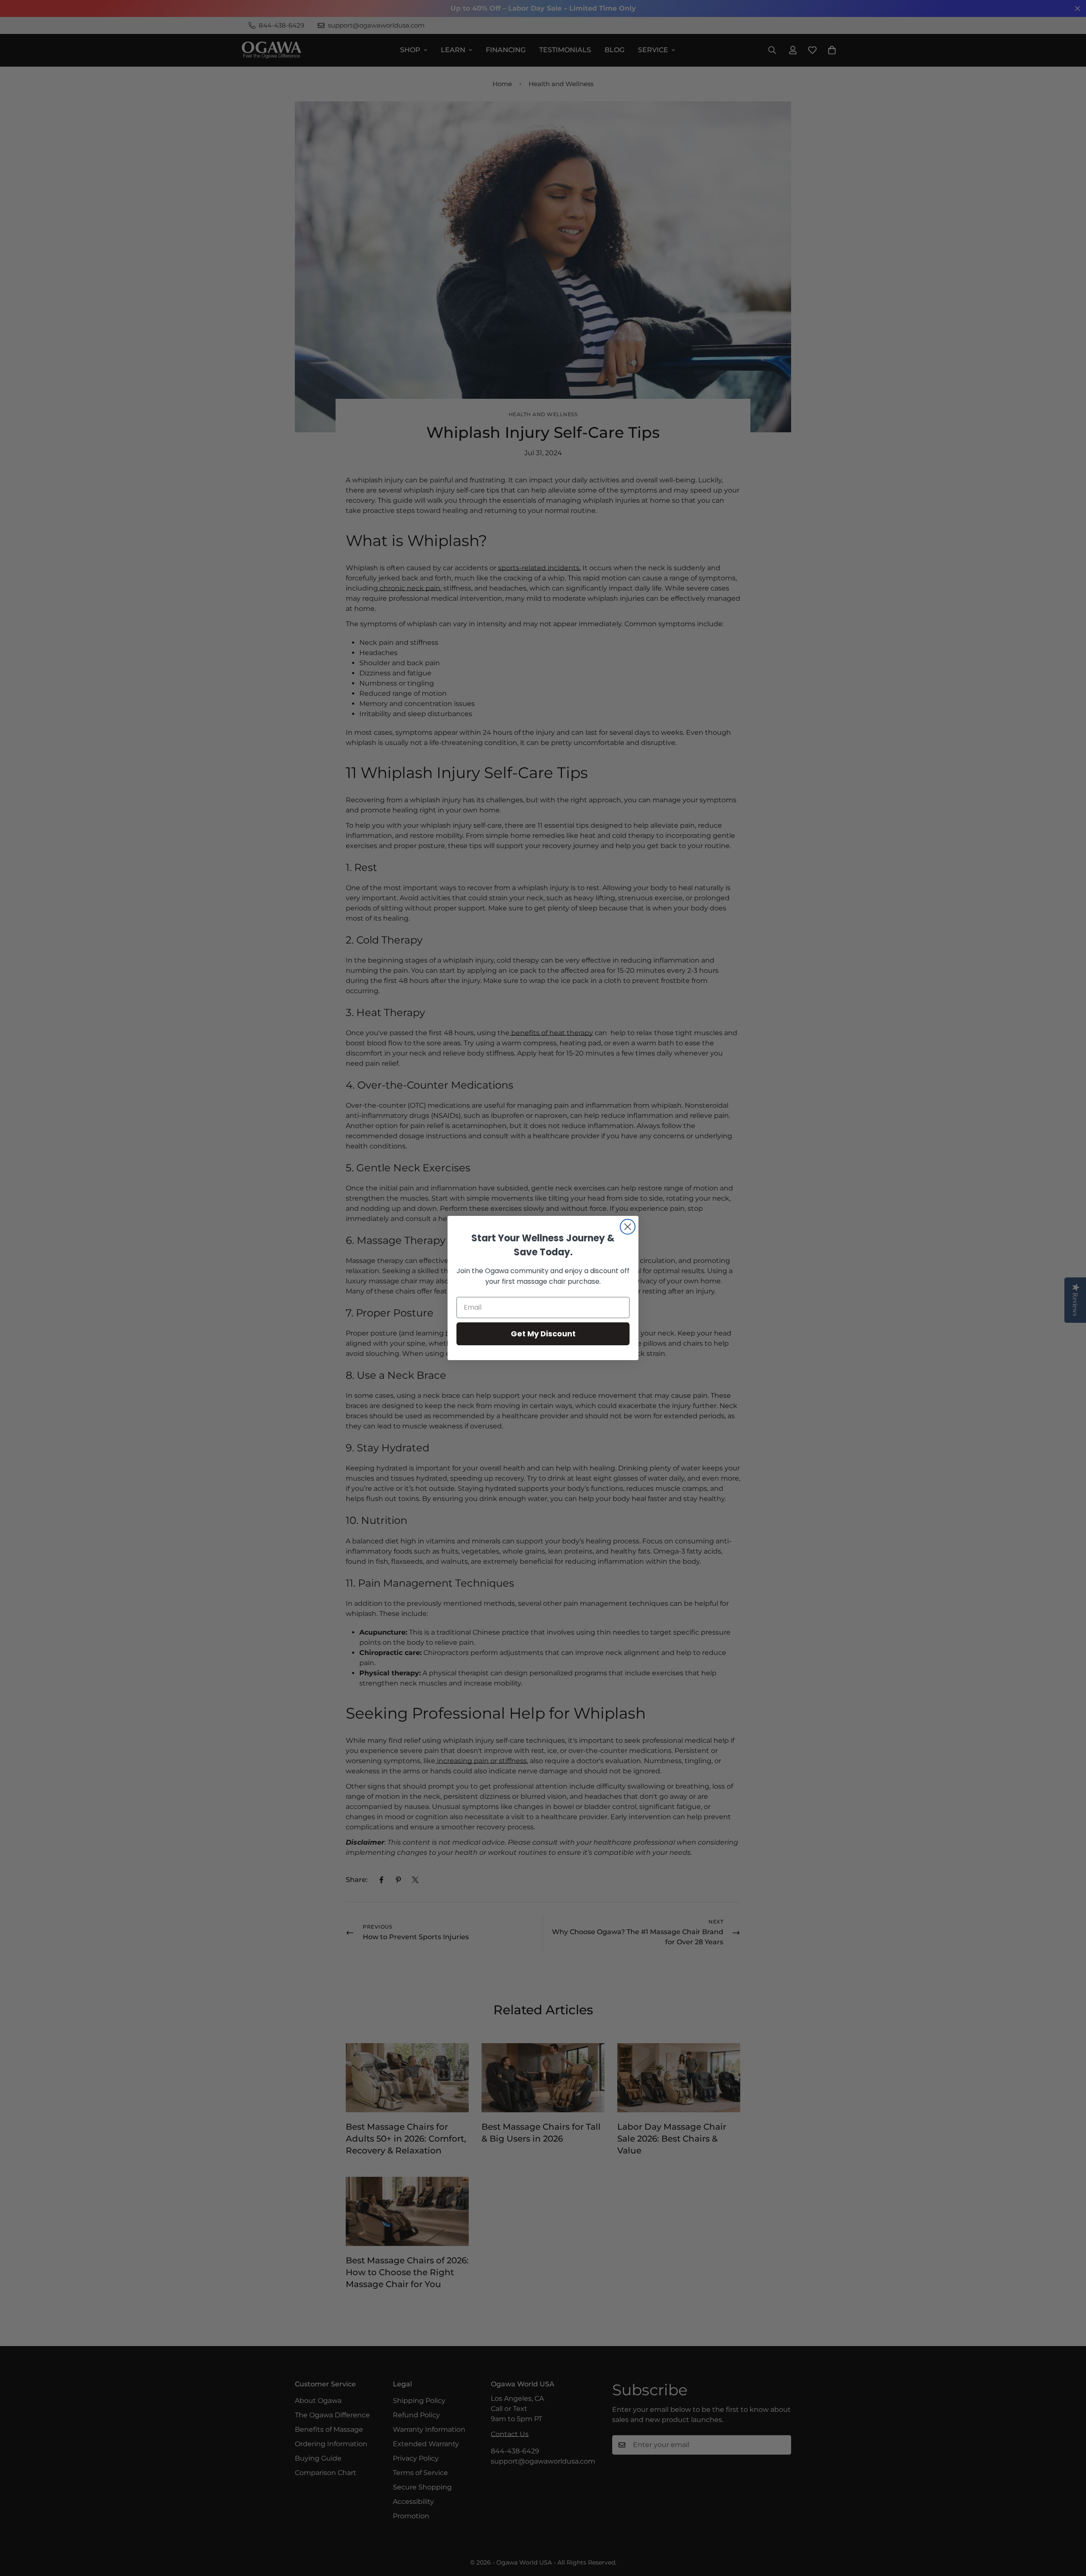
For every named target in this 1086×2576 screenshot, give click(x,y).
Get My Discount (543, 1334)
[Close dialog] (628, 1227)
